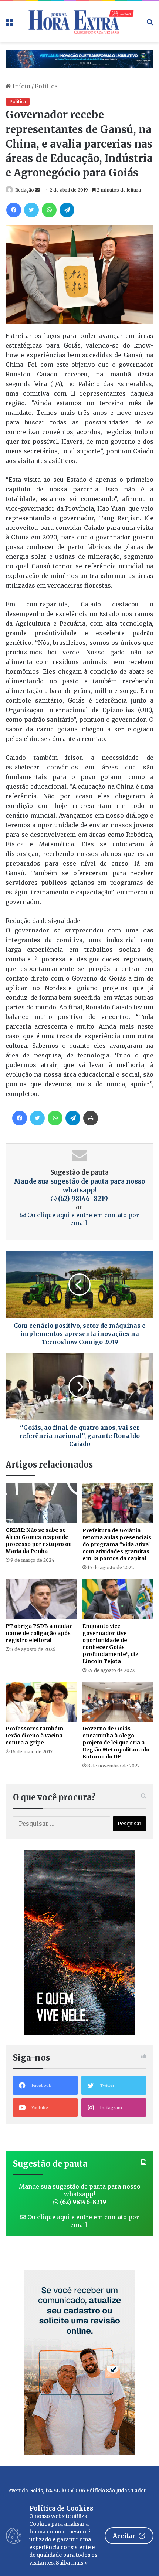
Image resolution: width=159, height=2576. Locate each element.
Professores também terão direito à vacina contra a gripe (34, 1736)
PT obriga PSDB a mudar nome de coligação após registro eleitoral (39, 1633)
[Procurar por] (150, 24)
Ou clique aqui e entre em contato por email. (82, 1219)
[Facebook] (14, 210)
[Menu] (9, 24)
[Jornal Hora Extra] (79, 22)
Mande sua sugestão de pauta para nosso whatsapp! (79, 1190)
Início (21, 86)
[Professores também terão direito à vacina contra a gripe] (41, 1702)
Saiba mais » (72, 2563)
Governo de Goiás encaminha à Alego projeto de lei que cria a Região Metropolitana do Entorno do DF (116, 1743)
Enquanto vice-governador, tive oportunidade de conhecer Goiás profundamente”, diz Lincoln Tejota (110, 1644)
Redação (25, 190)
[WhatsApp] (49, 210)
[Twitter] (31, 210)
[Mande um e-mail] (37, 190)
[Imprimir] (91, 1118)
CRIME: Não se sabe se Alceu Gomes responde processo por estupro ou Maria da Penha (39, 1541)
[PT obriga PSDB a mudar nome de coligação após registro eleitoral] (41, 1599)
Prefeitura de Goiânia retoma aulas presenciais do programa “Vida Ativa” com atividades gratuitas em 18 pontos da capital (117, 1544)
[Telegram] (67, 210)
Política (46, 86)
